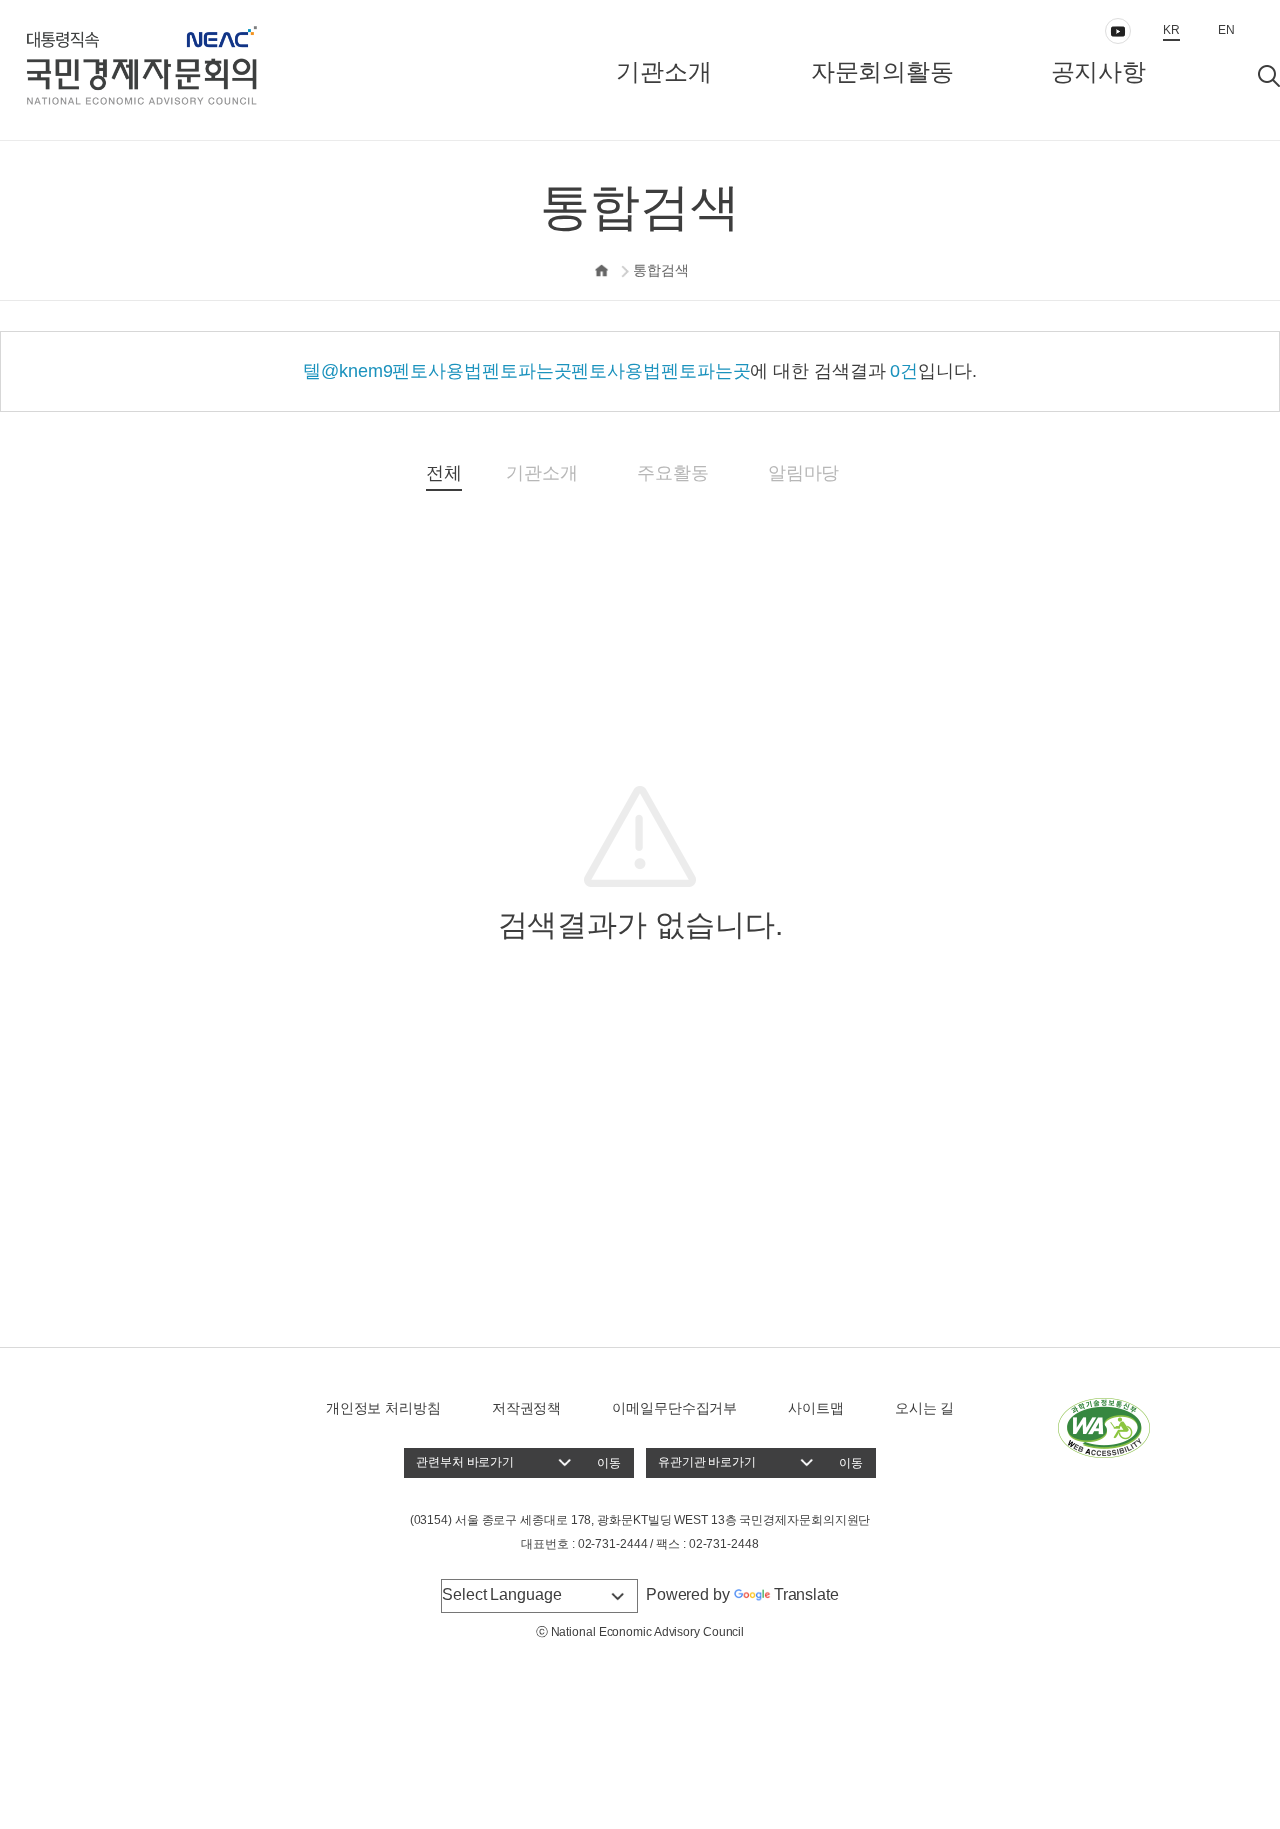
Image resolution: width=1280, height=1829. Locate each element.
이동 (609, 1463)
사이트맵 (816, 1408)
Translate (806, 1594)
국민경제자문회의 (205, 70)
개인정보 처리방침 (383, 1408)
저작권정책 (527, 1408)
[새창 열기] (1118, 31)
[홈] (602, 271)
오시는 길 (925, 1408)
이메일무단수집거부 (674, 1408)
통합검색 (661, 270)
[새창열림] (1104, 1426)
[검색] (1269, 76)
